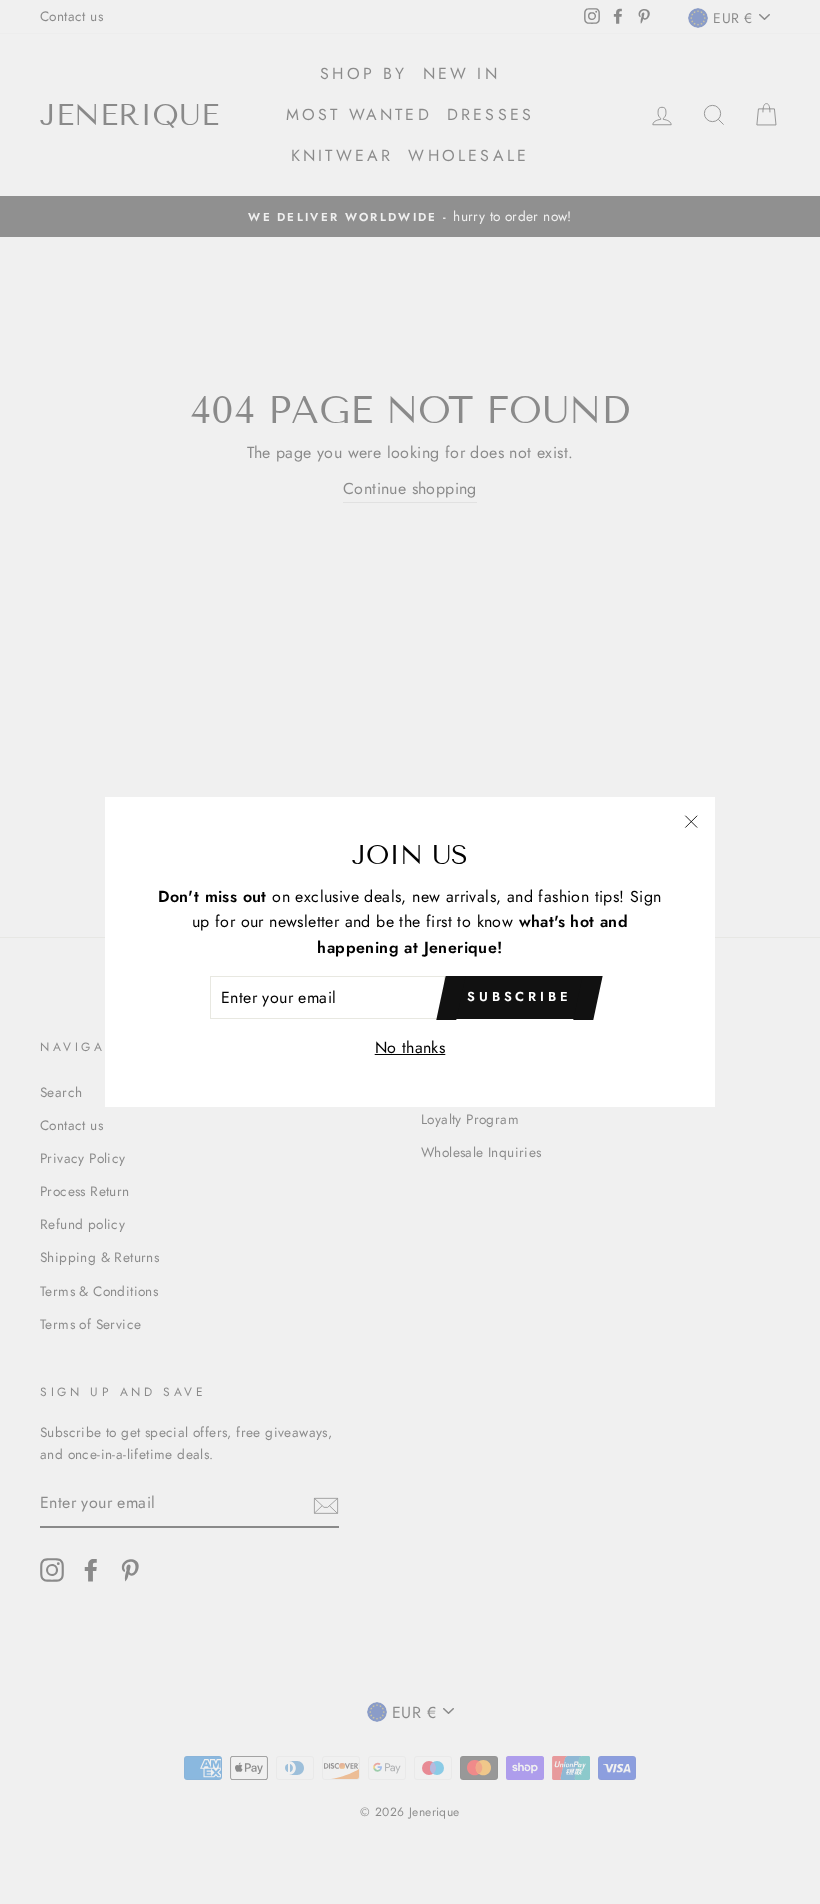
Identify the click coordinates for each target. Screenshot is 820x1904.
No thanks (410, 1047)
